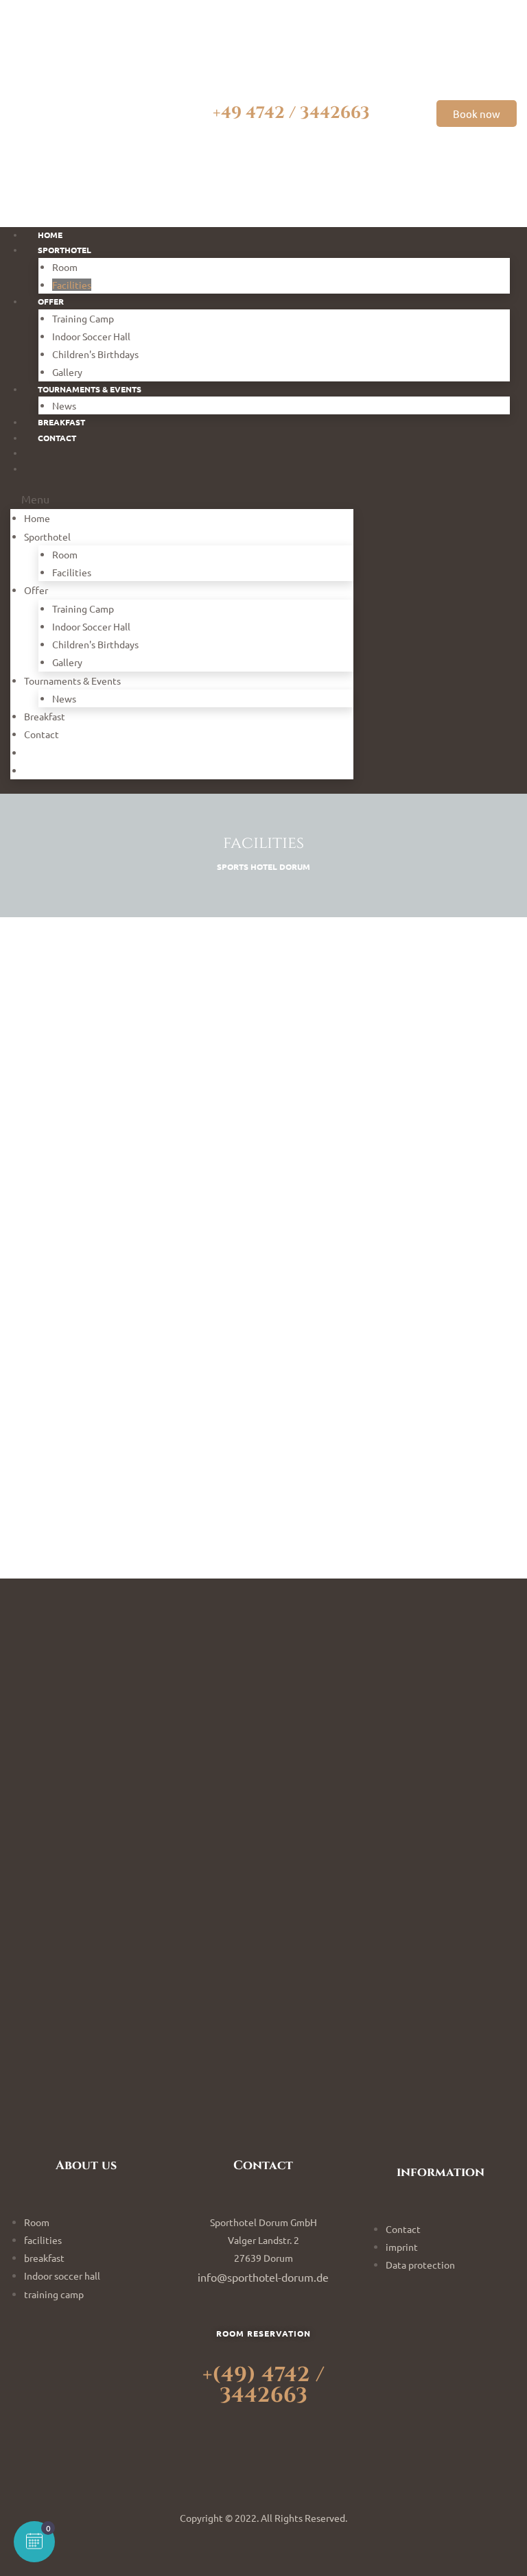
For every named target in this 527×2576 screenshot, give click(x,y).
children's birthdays (95, 354)
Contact (42, 734)
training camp (83, 318)
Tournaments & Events (90, 389)
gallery (67, 662)
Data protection (420, 2265)
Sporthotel (65, 250)
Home (37, 518)
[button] (477, 114)
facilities (72, 572)
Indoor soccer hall (91, 336)
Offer (51, 301)
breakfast (45, 716)
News (64, 698)
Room (65, 267)
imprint (402, 2247)
